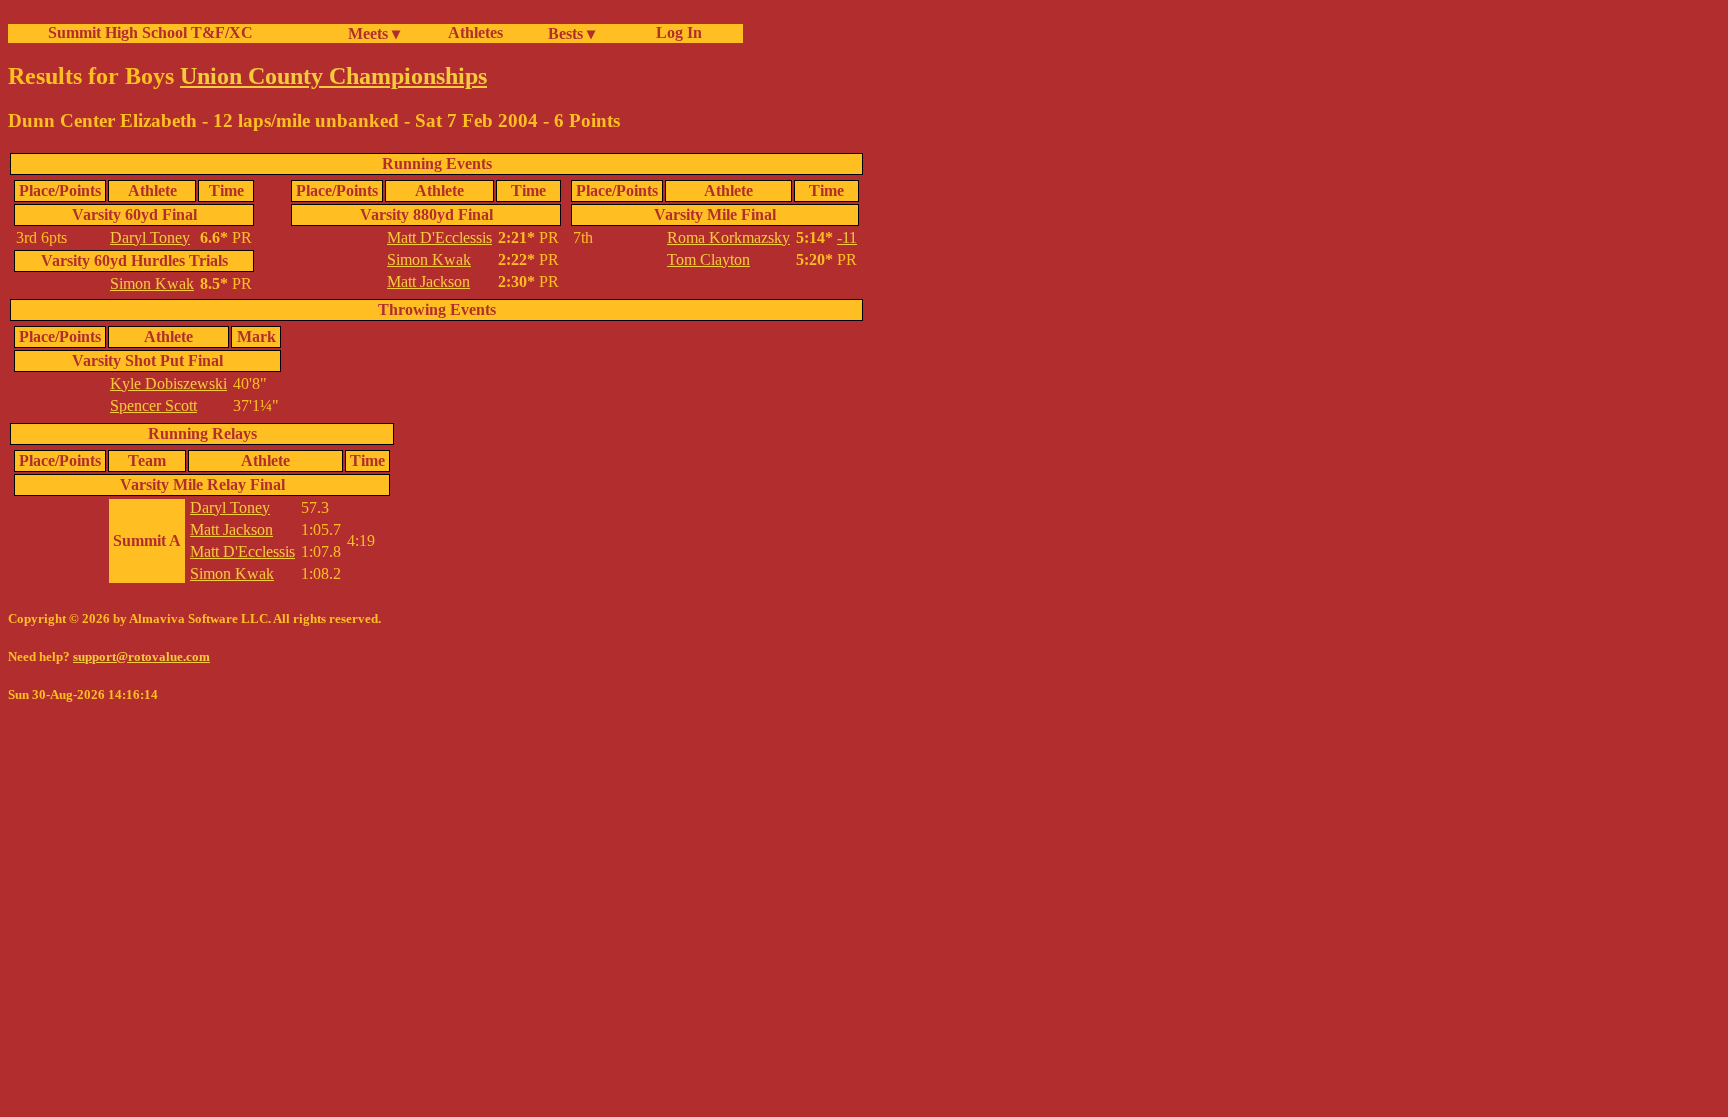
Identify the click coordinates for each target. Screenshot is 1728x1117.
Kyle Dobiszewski (168, 383)
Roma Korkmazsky (728, 237)
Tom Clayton (708, 259)
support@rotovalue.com (141, 656)
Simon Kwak (152, 283)
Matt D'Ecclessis (439, 237)
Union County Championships (333, 76)
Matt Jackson (428, 281)
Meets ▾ (374, 33)
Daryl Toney (150, 237)
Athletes (475, 32)
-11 (847, 237)
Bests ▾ (571, 33)
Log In (675, 32)
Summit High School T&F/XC (150, 32)
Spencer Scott (153, 405)
